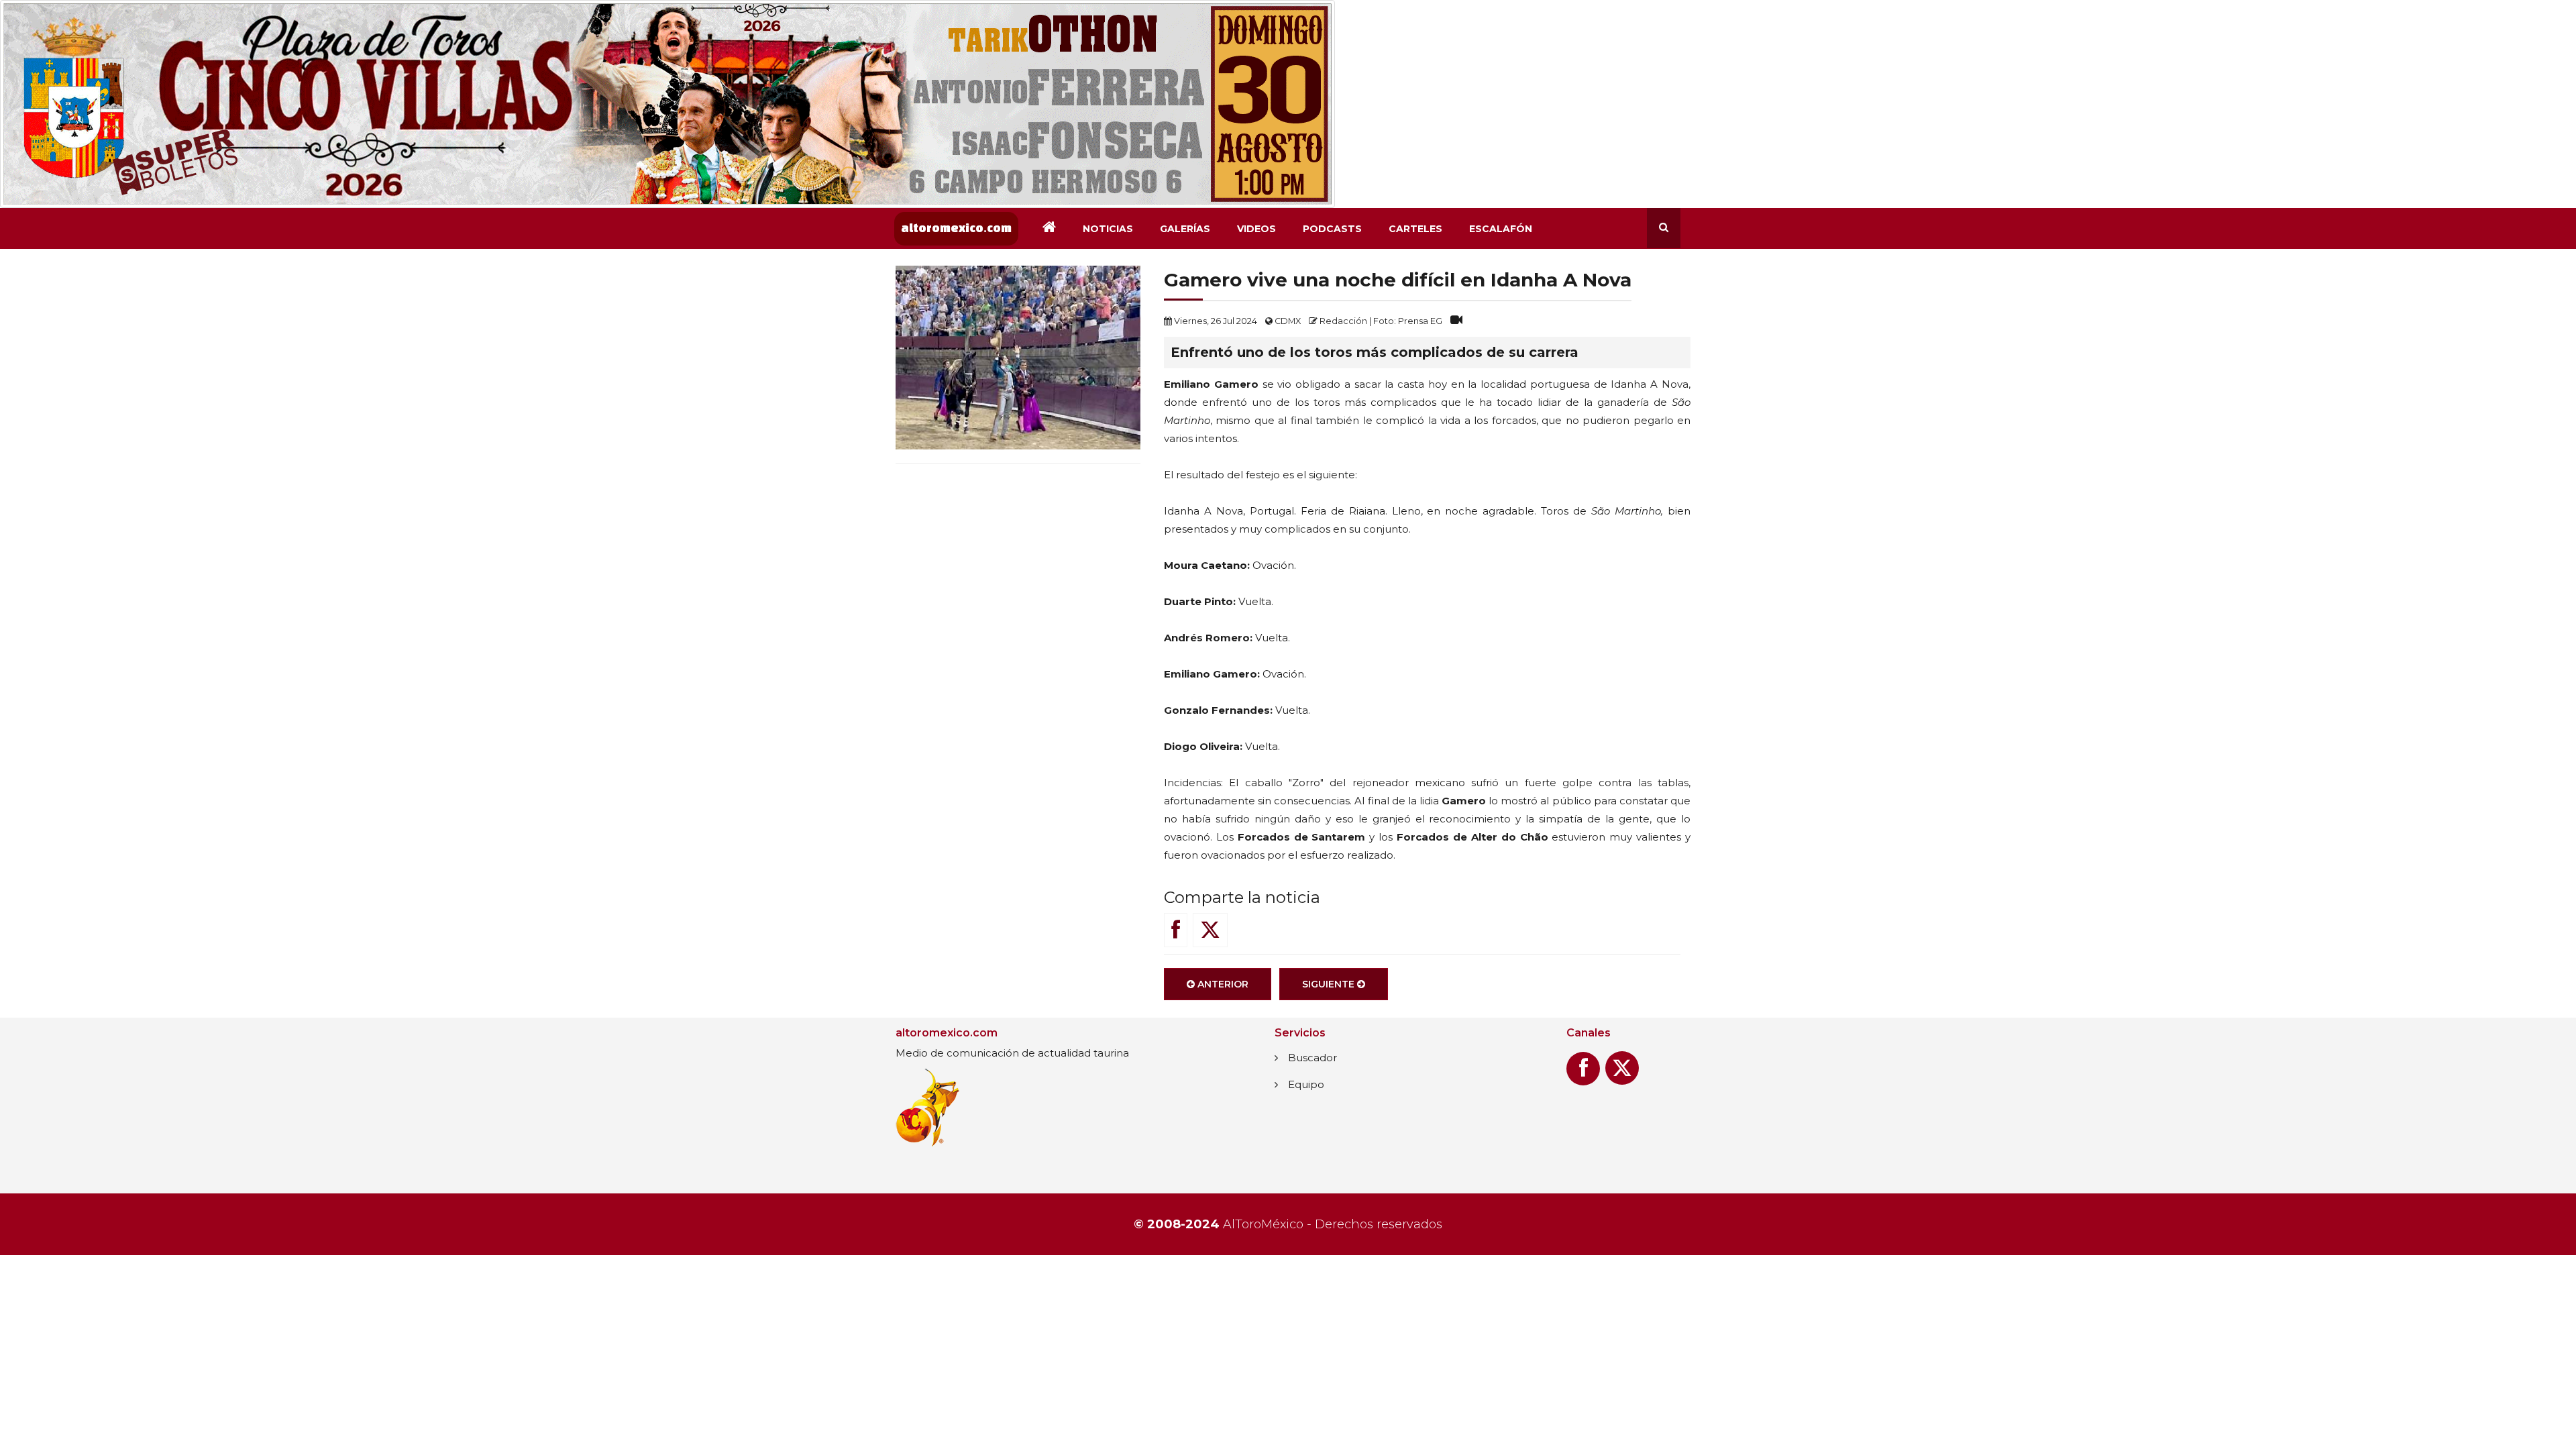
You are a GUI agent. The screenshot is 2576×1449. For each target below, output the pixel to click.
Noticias (1108, 229)
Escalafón (1501, 229)
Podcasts (1332, 229)
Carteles (1415, 229)
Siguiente (1330, 984)
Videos (1256, 229)
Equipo (1306, 1084)
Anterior (1222, 984)
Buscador (1312, 1058)
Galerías (1185, 229)
